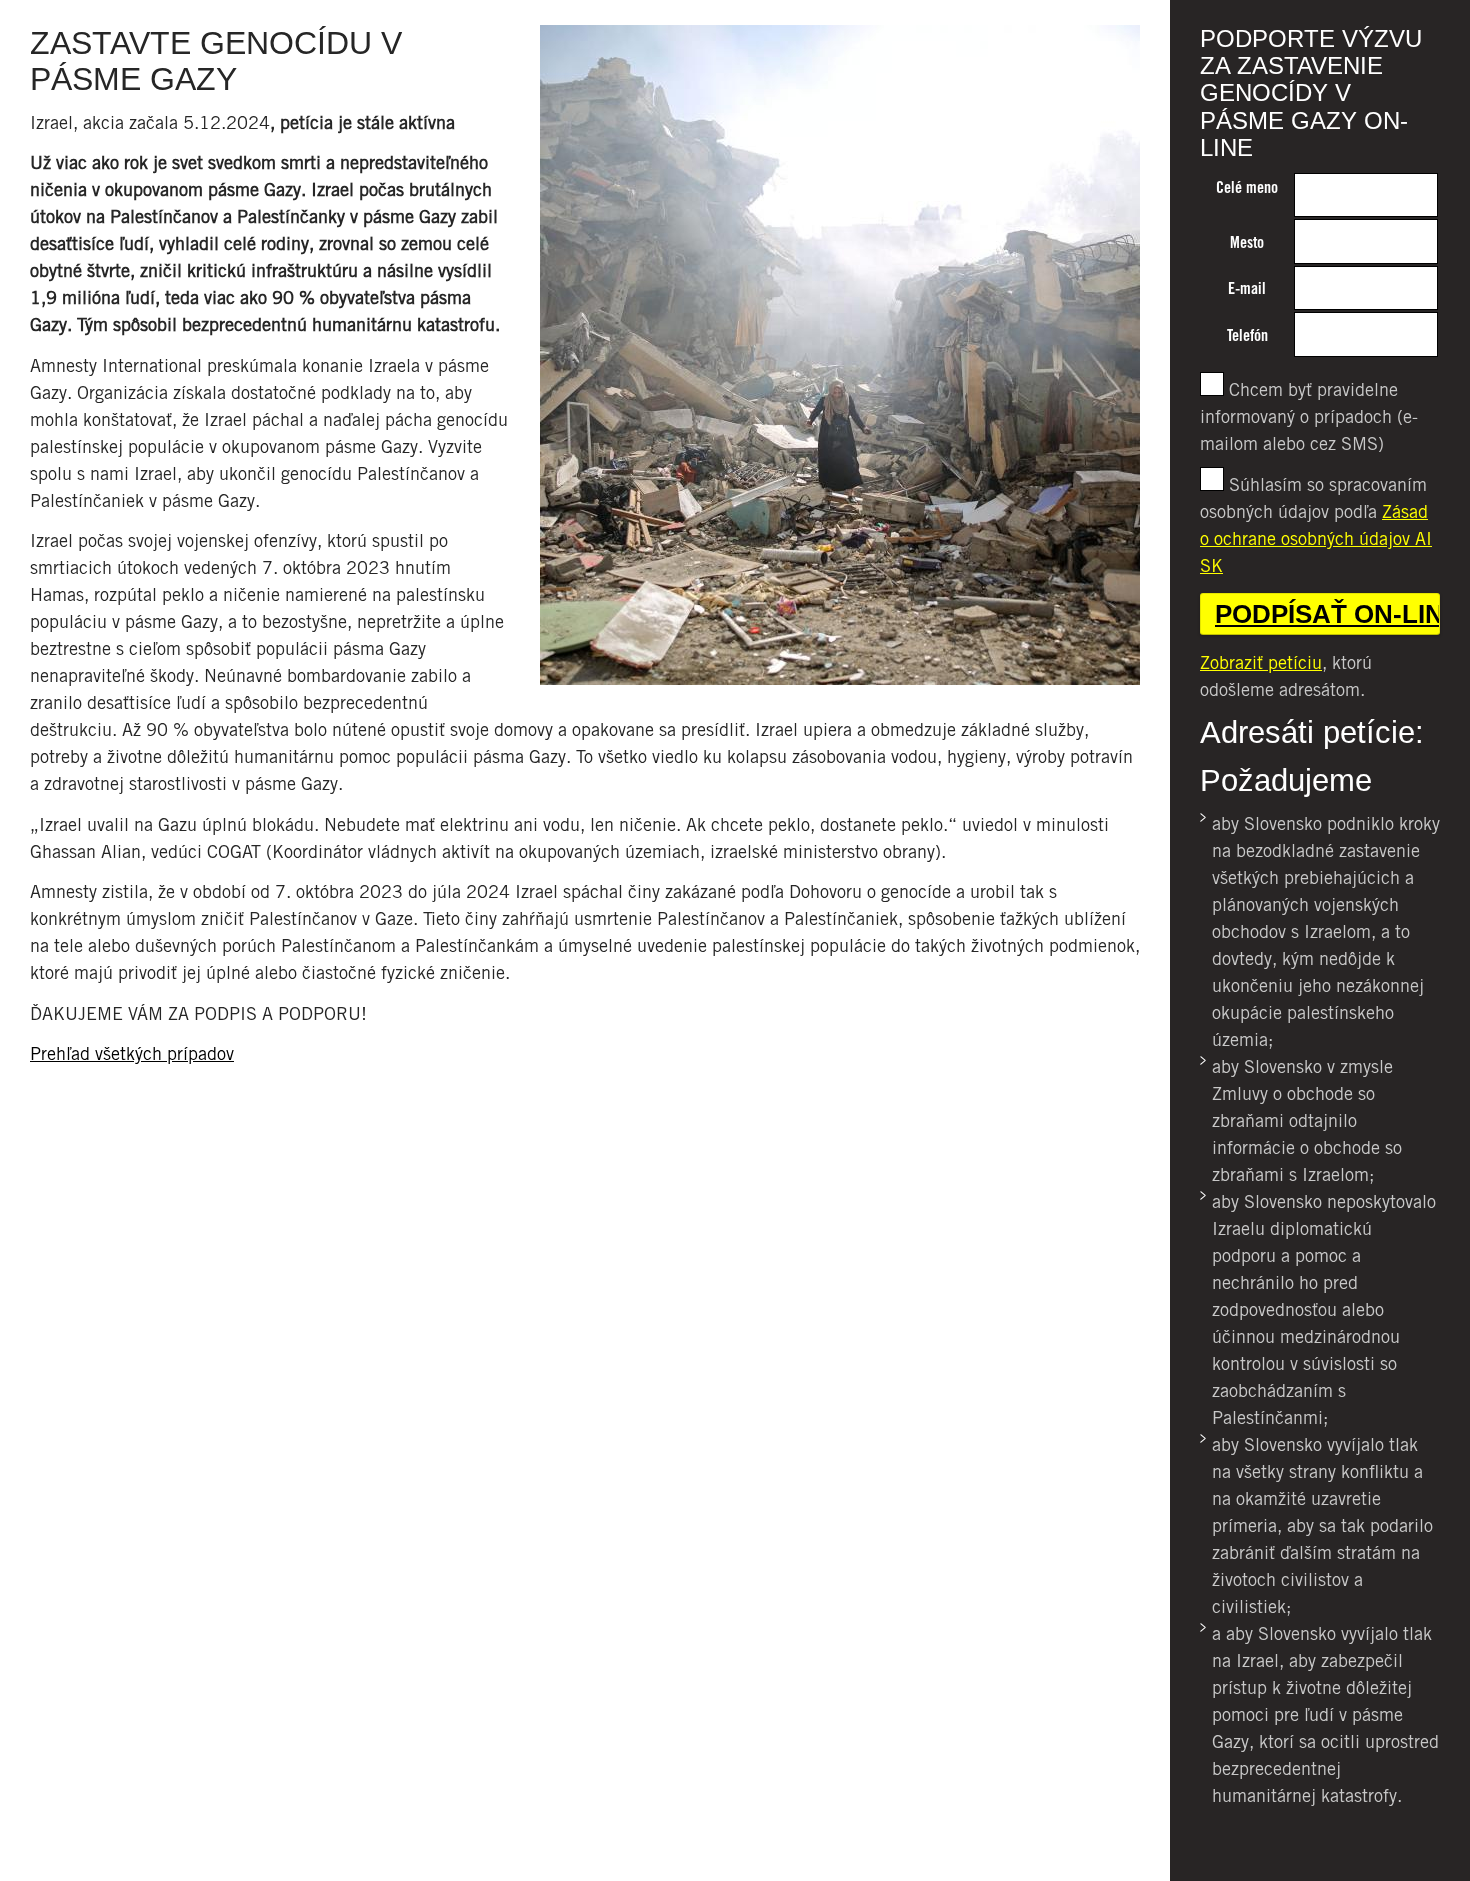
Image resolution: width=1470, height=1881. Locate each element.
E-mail (1247, 288)
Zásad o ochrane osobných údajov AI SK (1316, 538)
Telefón (1247, 335)
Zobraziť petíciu (1261, 662)
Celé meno (1247, 187)
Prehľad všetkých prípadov (132, 1053)
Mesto (1247, 242)
